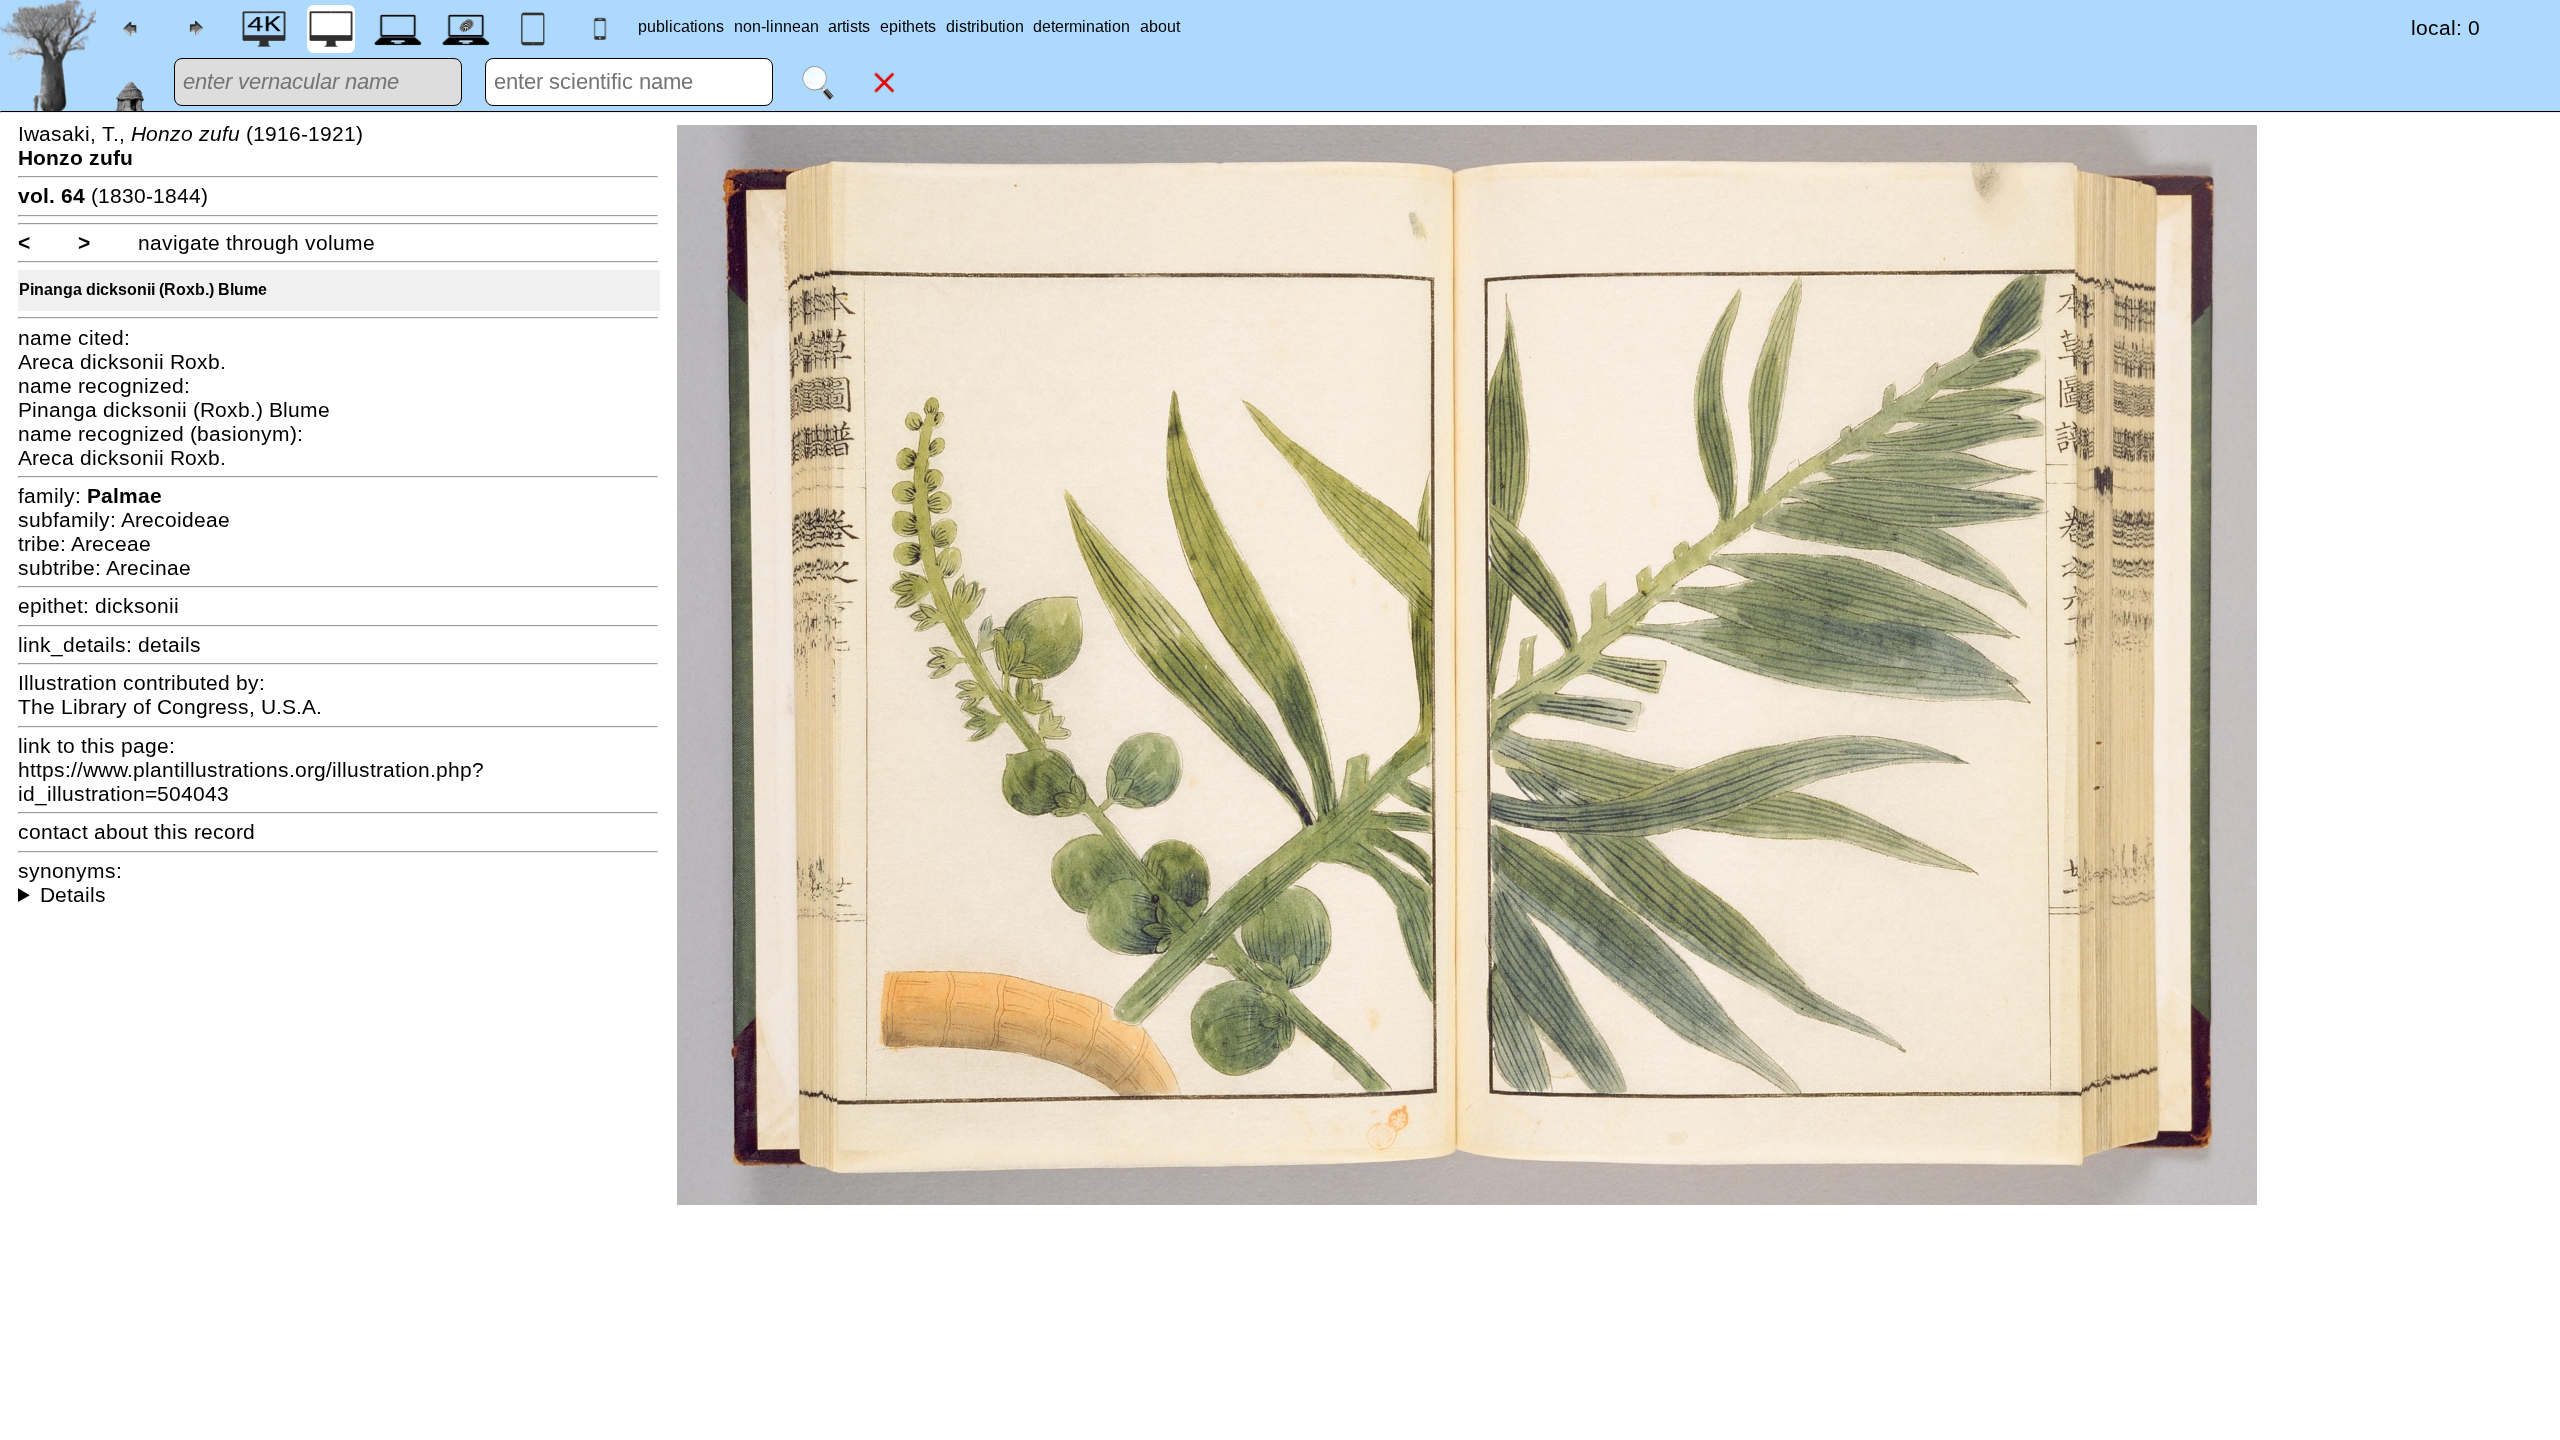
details (169, 644)
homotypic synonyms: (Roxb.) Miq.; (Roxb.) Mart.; (338, 895)
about (1160, 26)
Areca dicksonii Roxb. (122, 361)
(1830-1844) (113, 195)
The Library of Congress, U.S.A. (170, 706)
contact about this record (136, 831)
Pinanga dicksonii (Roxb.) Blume (143, 289)
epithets (908, 26)
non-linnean (776, 26)
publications (681, 26)
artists (849, 26)
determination (1081, 26)
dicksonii (137, 605)
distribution (985, 26)
